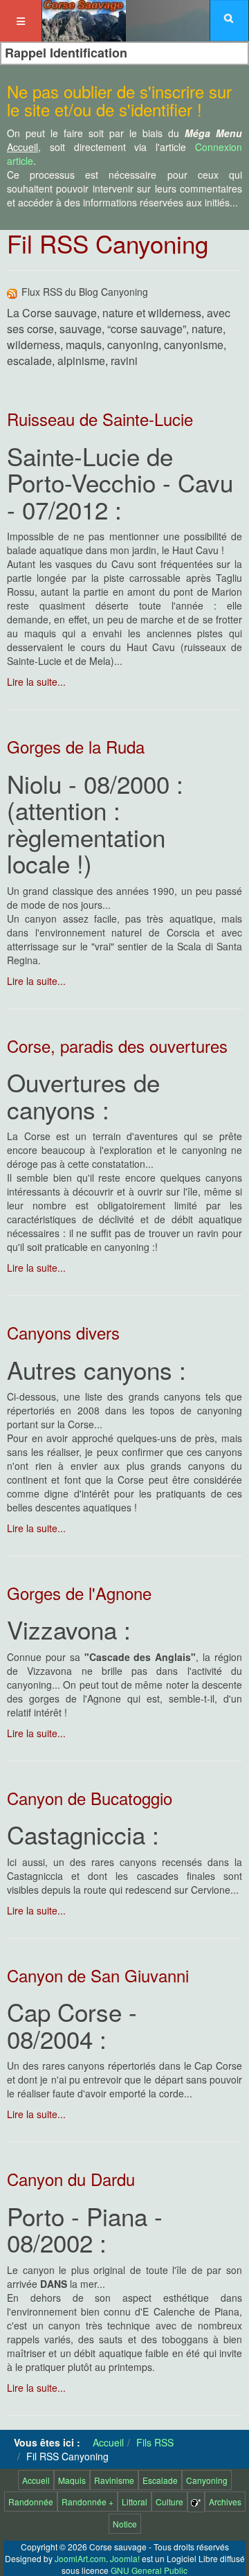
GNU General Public (149, 2570)
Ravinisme (114, 2480)
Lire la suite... (36, 682)
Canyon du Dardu (71, 2179)
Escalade (160, 2480)
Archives (225, 2502)
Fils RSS (155, 2442)
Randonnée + (87, 2502)
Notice (125, 2524)
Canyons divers (63, 1332)
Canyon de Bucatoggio (90, 1798)
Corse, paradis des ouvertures (117, 1046)
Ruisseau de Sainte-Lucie (100, 419)
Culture (169, 2502)
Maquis (72, 2480)
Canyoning (207, 2480)
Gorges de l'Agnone (79, 1593)
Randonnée (31, 2502)
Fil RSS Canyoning (108, 243)
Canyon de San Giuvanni (98, 1975)
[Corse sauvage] (84, 19)
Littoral (135, 2502)
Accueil (108, 2442)
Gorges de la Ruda (76, 746)
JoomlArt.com (80, 2558)
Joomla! (125, 2558)
